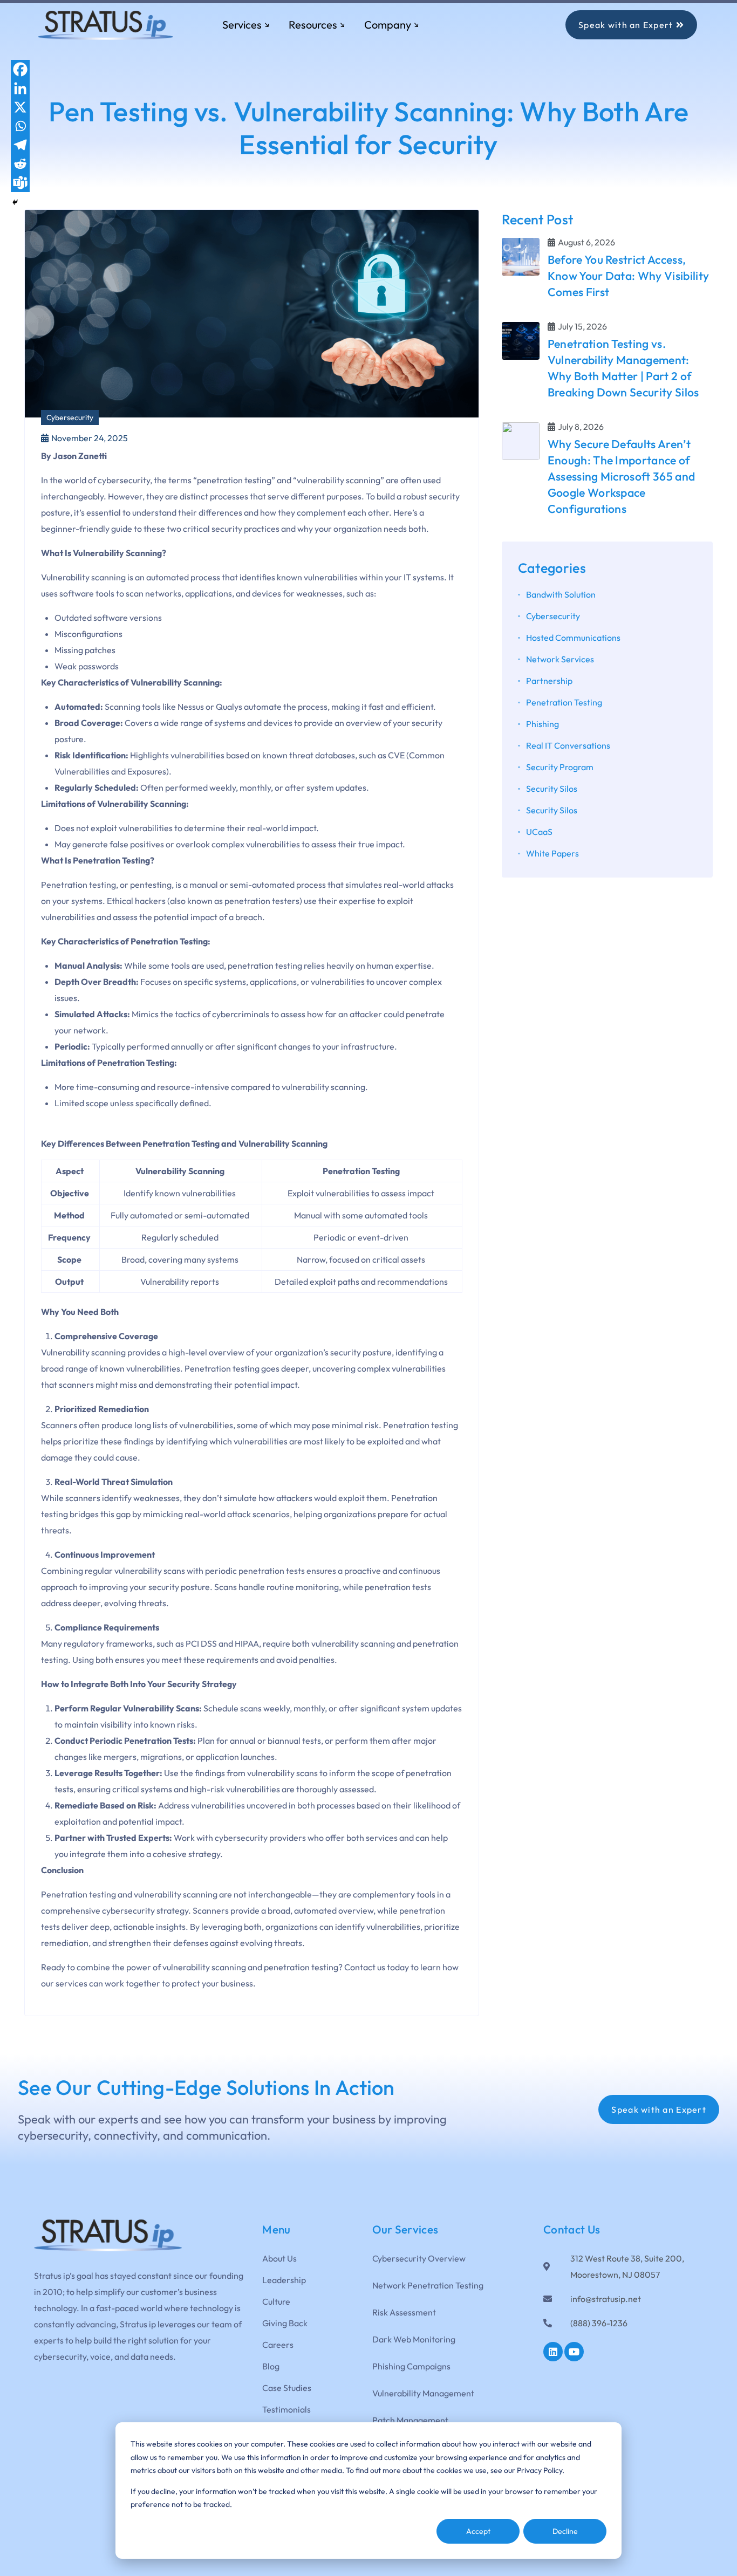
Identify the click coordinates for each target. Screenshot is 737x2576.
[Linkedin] (20, 88)
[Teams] (20, 183)
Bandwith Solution (561, 594)
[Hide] (15, 202)
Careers (278, 2345)
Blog (271, 2366)
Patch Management (410, 2420)
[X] (20, 107)
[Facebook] (20, 69)
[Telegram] (20, 145)
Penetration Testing (564, 702)
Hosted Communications (573, 638)
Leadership (284, 2280)
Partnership (549, 681)
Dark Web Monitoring (414, 2339)
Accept (478, 2531)
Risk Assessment (404, 2312)
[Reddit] (20, 164)
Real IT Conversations (568, 745)
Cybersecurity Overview (419, 2258)
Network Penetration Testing (428, 2285)
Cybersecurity (70, 417)
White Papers (552, 853)
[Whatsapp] (20, 126)
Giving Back (285, 2323)
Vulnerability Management (423, 2393)
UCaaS (539, 832)
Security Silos (552, 789)
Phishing (542, 724)
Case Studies (287, 2388)
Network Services (560, 659)
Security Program (560, 767)
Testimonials (286, 2409)
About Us (279, 2258)
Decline (565, 2531)
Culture (276, 2301)
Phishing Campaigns (411, 2366)
